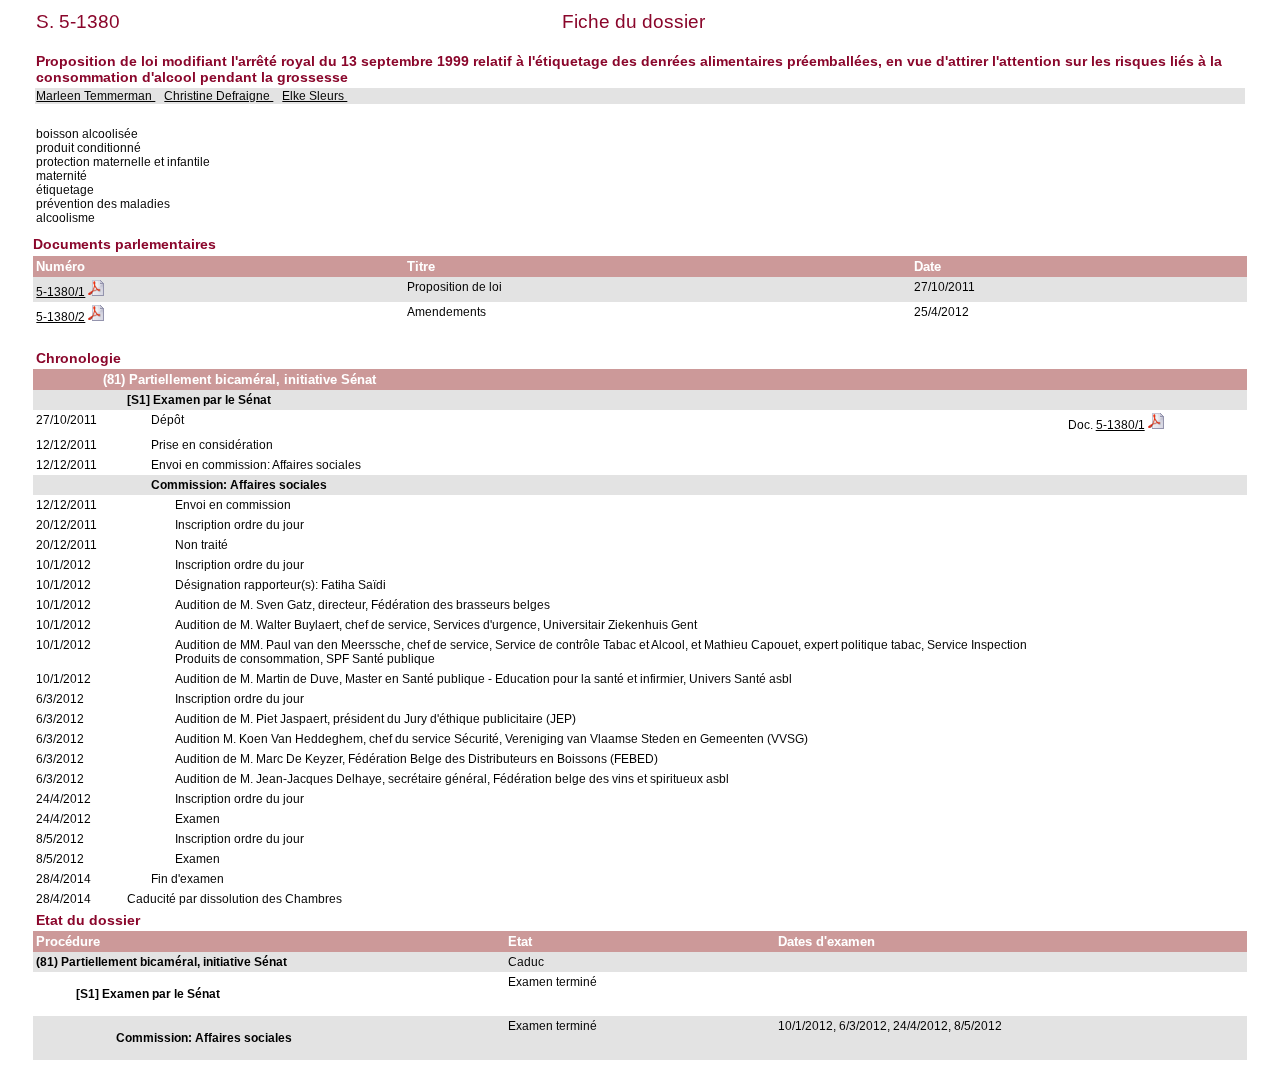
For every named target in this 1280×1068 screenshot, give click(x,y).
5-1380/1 (60, 292)
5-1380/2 (60, 317)
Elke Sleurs (314, 96)
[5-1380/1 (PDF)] (96, 292)
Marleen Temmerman (95, 96)
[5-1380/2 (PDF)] (96, 317)
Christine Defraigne (218, 96)
